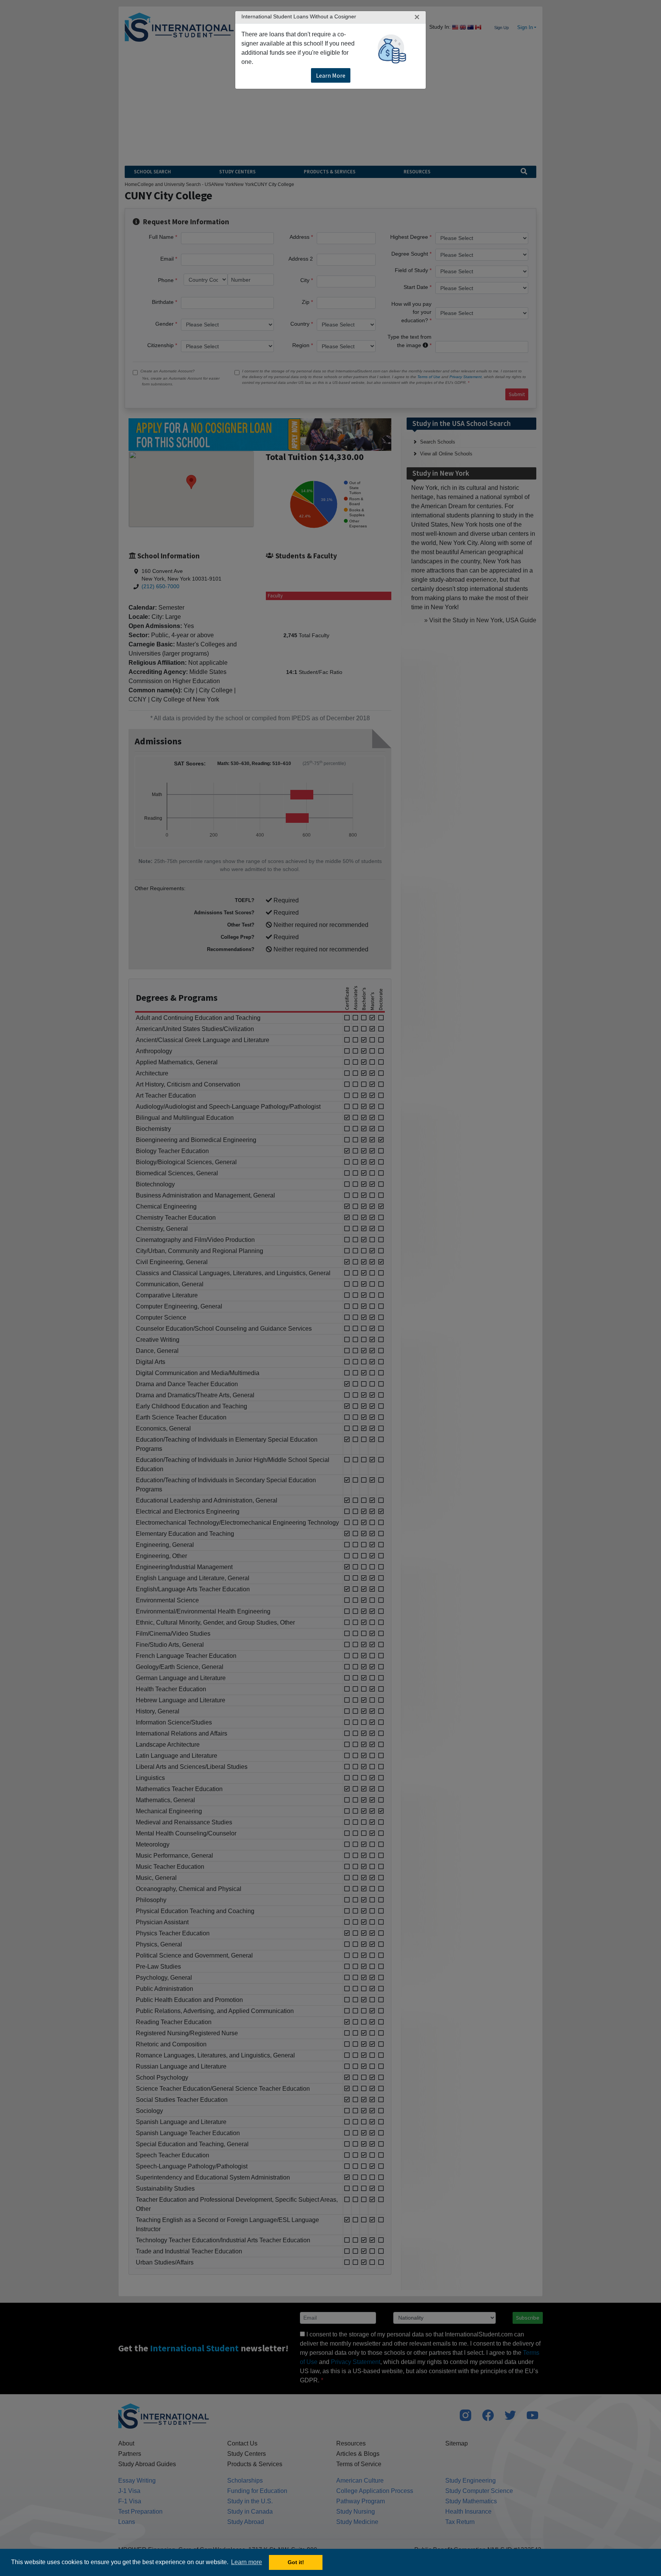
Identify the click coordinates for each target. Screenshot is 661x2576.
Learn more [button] (247, 2562)
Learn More (331, 75)
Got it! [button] (296, 2562)
